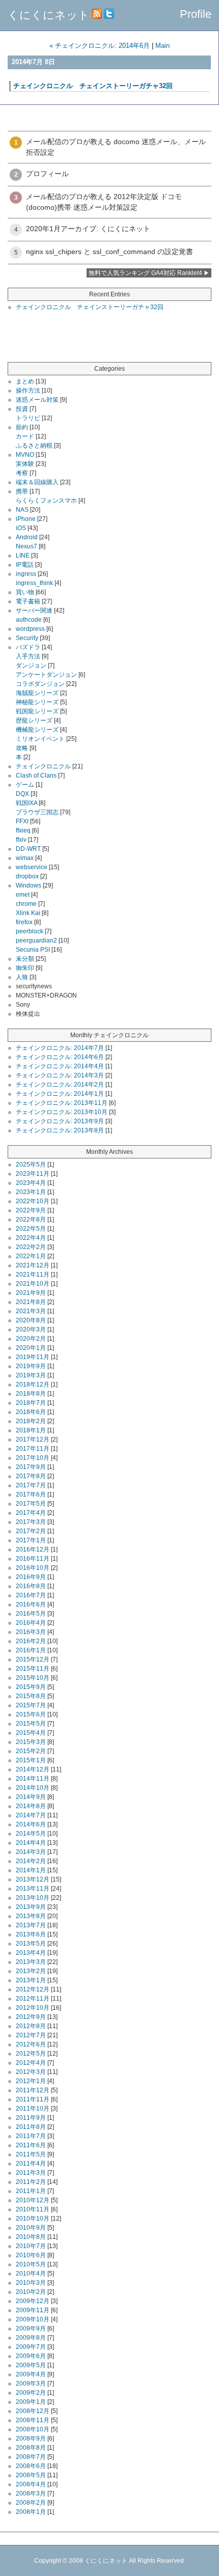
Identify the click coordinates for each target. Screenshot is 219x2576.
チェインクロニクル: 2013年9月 (60, 1121)
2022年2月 (31, 1247)
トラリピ (28, 418)
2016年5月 (31, 1614)
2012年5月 (31, 2054)
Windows (29, 885)
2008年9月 (31, 2439)
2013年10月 (33, 1898)
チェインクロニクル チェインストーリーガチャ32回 (93, 86)
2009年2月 (31, 2393)
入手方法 (28, 656)
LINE (23, 556)
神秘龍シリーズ (37, 702)
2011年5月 (31, 2154)
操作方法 (28, 391)
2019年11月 (33, 1357)
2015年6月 (31, 1714)
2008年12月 (33, 2411)
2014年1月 (31, 1870)
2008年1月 (31, 2512)
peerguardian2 (36, 940)
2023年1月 (31, 1192)
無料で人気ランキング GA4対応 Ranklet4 (145, 273)
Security (27, 638)
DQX (22, 794)
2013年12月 (33, 1879)
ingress (26, 574)
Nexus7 (26, 546)
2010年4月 (31, 2274)
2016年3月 (31, 1632)
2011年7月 (31, 2136)
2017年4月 (31, 1513)
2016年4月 (31, 1623)
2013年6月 (31, 1934)
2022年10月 (33, 1201)
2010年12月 (33, 2200)
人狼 (22, 977)
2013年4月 (31, 1953)
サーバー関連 (34, 611)
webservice (32, 867)
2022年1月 (31, 1256)
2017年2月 (31, 1531)
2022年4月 (31, 1238)
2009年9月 (31, 2329)
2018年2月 (31, 1421)
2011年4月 (31, 2164)
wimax (25, 858)
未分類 (25, 959)
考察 (22, 473)
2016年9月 (31, 1577)
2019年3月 (31, 1375)
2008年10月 (33, 2429)
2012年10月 (33, 2008)
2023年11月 (33, 1174)
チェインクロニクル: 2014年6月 (60, 1057)
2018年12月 (33, 1384)
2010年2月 (31, 2292)
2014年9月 (31, 1797)
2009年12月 (33, 2301)
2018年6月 (31, 1412)
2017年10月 (33, 1458)
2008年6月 (31, 2466)
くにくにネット (49, 15)
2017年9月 (31, 1467)
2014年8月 (31, 1806)
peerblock (30, 931)
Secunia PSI (33, 950)
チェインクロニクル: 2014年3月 (60, 1075)
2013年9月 (31, 1907)
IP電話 (25, 565)
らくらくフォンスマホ (46, 501)
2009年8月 (31, 2338)
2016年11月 (33, 1559)
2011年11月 (33, 2099)
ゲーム (25, 785)
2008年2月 (31, 2503)
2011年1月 (31, 2191)
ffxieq (23, 830)
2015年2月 (31, 1751)
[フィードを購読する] (97, 15)
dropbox (27, 876)
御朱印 (25, 968)
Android (27, 537)
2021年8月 (31, 1302)
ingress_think (34, 583)
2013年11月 (33, 1889)
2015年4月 (31, 1733)
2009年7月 (31, 2347)
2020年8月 (31, 1320)
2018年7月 (31, 1403)
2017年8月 (31, 1476)
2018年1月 (31, 1430)
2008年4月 (31, 2484)
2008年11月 (33, 2420)
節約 (22, 427)
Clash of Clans (36, 775)
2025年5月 (31, 1165)
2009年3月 (31, 2384)
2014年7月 (31, 1815)
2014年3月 (31, 1852)
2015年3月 (31, 1742)
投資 (22, 409)
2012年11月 (33, 1999)
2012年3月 (31, 2072)
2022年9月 (31, 1210)
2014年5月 (31, 1834)
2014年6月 (31, 1824)
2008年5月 (31, 2475)
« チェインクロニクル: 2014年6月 (100, 46)
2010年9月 (31, 2228)
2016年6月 (31, 1604)
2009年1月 (31, 2402)
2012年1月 (31, 2081)
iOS (21, 528)
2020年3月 (31, 1329)
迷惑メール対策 (37, 400)
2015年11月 (33, 1669)
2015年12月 (33, 1659)
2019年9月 (31, 1366)
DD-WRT (28, 849)
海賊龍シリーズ (37, 693)
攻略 (22, 748)
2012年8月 (31, 2026)
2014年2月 (31, 1861)
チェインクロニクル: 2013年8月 (60, 1130)
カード (25, 436)
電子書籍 (28, 601)
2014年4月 (31, 1843)
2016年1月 (31, 1650)
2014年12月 (33, 1769)
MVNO (25, 455)
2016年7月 (31, 1595)
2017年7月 (31, 1485)
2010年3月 (31, 2283)
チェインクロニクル (43, 766)
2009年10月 (33, 2319)
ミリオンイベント (40, 739)
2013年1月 (31, 1980)
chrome (26, 904)
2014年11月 (33, 1779)
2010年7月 (31, 2246)
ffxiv (21, 840)
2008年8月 (31, 2448)
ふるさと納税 (34, 446)
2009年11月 (33, 2310)
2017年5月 (31, 1504)
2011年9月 (31, 2118)
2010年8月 (31, 2237)
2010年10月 (33, 2219)
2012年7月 (31, 2035)
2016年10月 (33, 1568)
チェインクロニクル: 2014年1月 (60, 1094)
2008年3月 (31, 2494)
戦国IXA (26, 803)
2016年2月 (31, 1641)
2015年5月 (31, 1724)
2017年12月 (33, 1439)
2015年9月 (31, 1687)
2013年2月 (31, 1971)
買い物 (25, 592)
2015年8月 (31, 1696)
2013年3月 (31, 1962)
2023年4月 (31, 1183)
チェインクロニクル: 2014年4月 (60, 1066)
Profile (196, 14)
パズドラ (28, 647)
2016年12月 (33, 1549)
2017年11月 (33, 1449)
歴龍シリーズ (34, 721)
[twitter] (109, 15)
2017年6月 (31, 1494)
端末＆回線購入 (37, 482)
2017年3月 (31, 1522)
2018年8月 (31, 1394)
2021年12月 (33, 1265)
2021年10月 (33, 1284)
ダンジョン (31, 666)
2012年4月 (31, 2063)
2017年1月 (31, 1540)
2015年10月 (33, 1678)
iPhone (26, 519)
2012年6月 (31, 2044)
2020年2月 (31, 1339)
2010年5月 (31, 2264)
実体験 (25, 464)
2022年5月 (31, 1229)
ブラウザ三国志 (37, 812)
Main (162, 46)
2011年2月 (31, 2182)
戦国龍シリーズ (37, 711)
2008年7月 (31, 2457)
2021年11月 (33, 1275)
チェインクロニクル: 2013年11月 (62, 1103)
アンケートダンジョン (46, 675)
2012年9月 (31, 2017)
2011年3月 (31, 2173)
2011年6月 (31, 2145)
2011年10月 (33, 2109)
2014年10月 (33, 1788)
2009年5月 (31, 2365)
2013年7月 (31, 1925)
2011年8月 (31, 2127)
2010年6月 (31, 2255)
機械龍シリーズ (37, 730)
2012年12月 (33, 1989)
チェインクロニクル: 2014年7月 (60, 1048)
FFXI (22, 821)
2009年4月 (31, 2374)
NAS (22, 510)
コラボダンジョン (40, 684)
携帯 (22, 491)
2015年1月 (31, 1760)
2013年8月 (31, 1916)
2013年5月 (31, 1944)
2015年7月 (31, 1705)
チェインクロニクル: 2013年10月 (62, 1112)
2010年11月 (33, 2209)
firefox (24, 922)
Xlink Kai (28, 913)
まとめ (25, 381)
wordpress (30, 629)
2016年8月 (31, 1586)
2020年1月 (31, 1348)
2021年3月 (31, 1311)
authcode (29, 620)
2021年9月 (31, 1293)
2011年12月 (33, 2090)
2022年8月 (31, 1220)
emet (23, 895)
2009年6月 (31, 2356)
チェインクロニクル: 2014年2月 (60, 1085)
